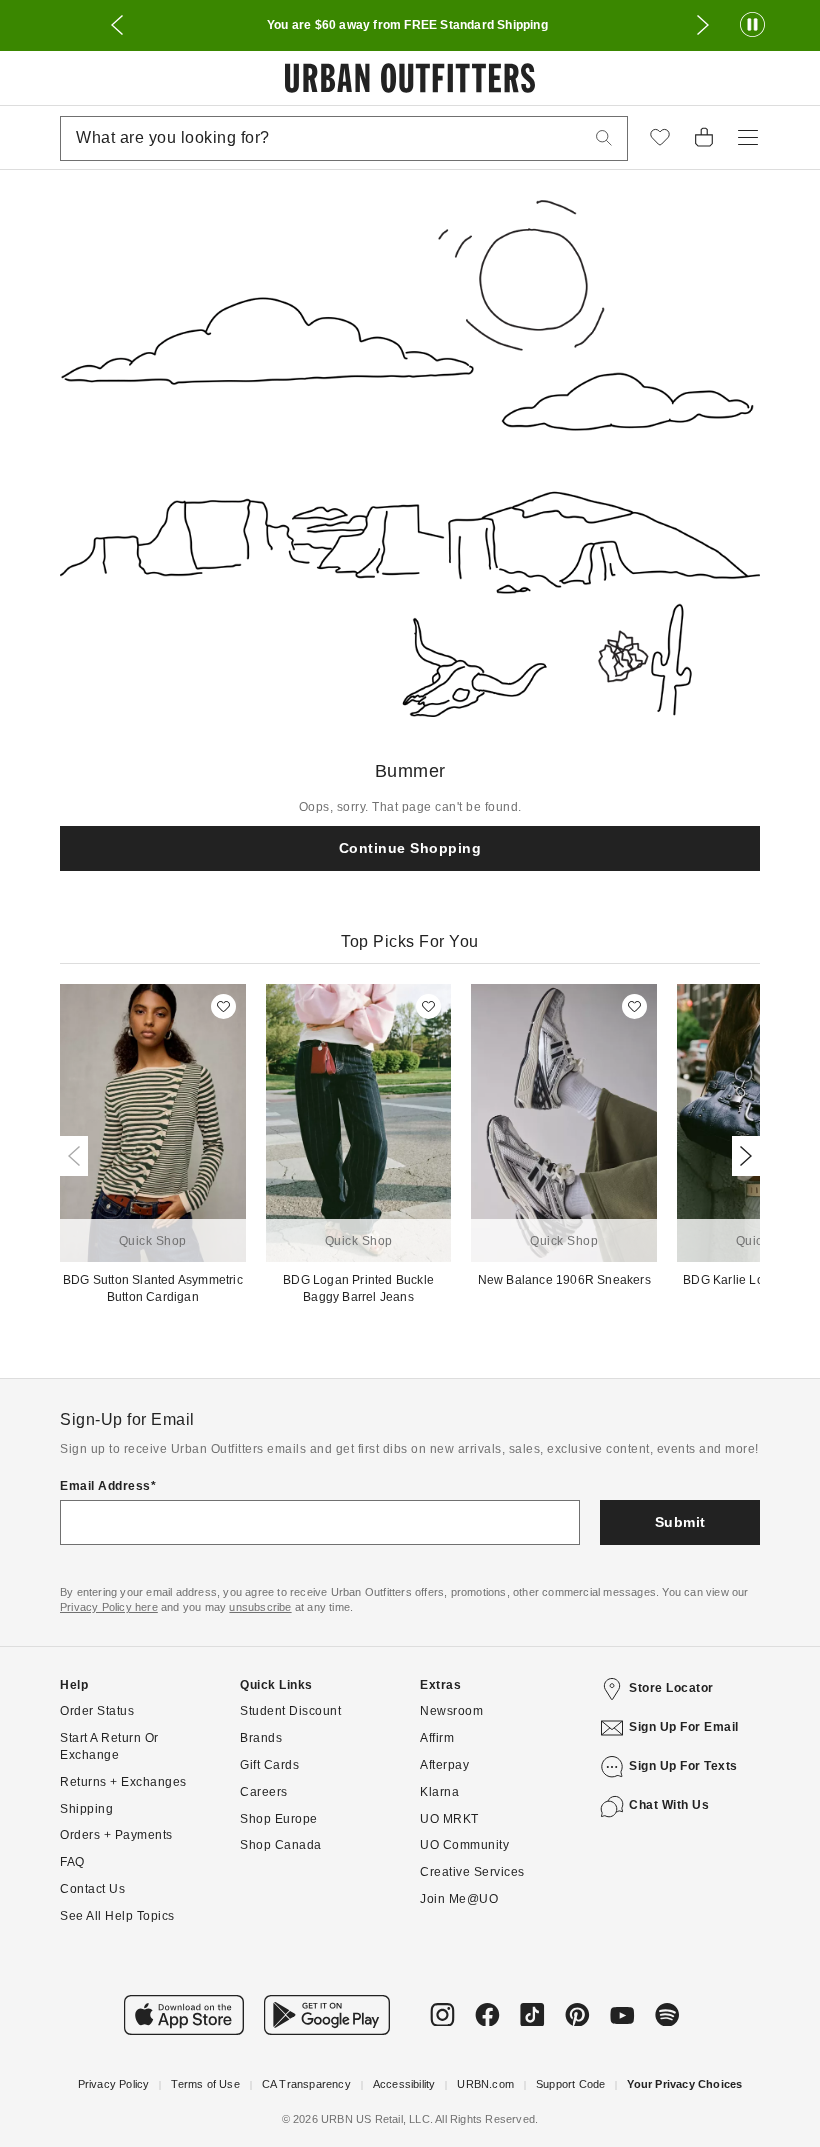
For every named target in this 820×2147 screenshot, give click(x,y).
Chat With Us (669, 1805)
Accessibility (404, 2084)
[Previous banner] (117, 25)
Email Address (105, 1486)
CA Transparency (306, 2084)
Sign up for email (684, 1727)
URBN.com (485, 2084)
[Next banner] (703, 25)
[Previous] (78, 1156)
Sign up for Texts (683, 1766)
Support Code (570, 2084)
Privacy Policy (114, 2084)
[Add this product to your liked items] (223, 1006)
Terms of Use (205, 2084)
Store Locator (671, 1688)
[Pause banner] (752, 25)
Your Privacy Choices (684, 2084)
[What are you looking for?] (604, 138)
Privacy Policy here (109, 1607)
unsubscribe (260, 1607)
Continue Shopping (410, 848)
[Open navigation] (748, 138)
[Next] (742, 1156)
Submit (680, 1522)
